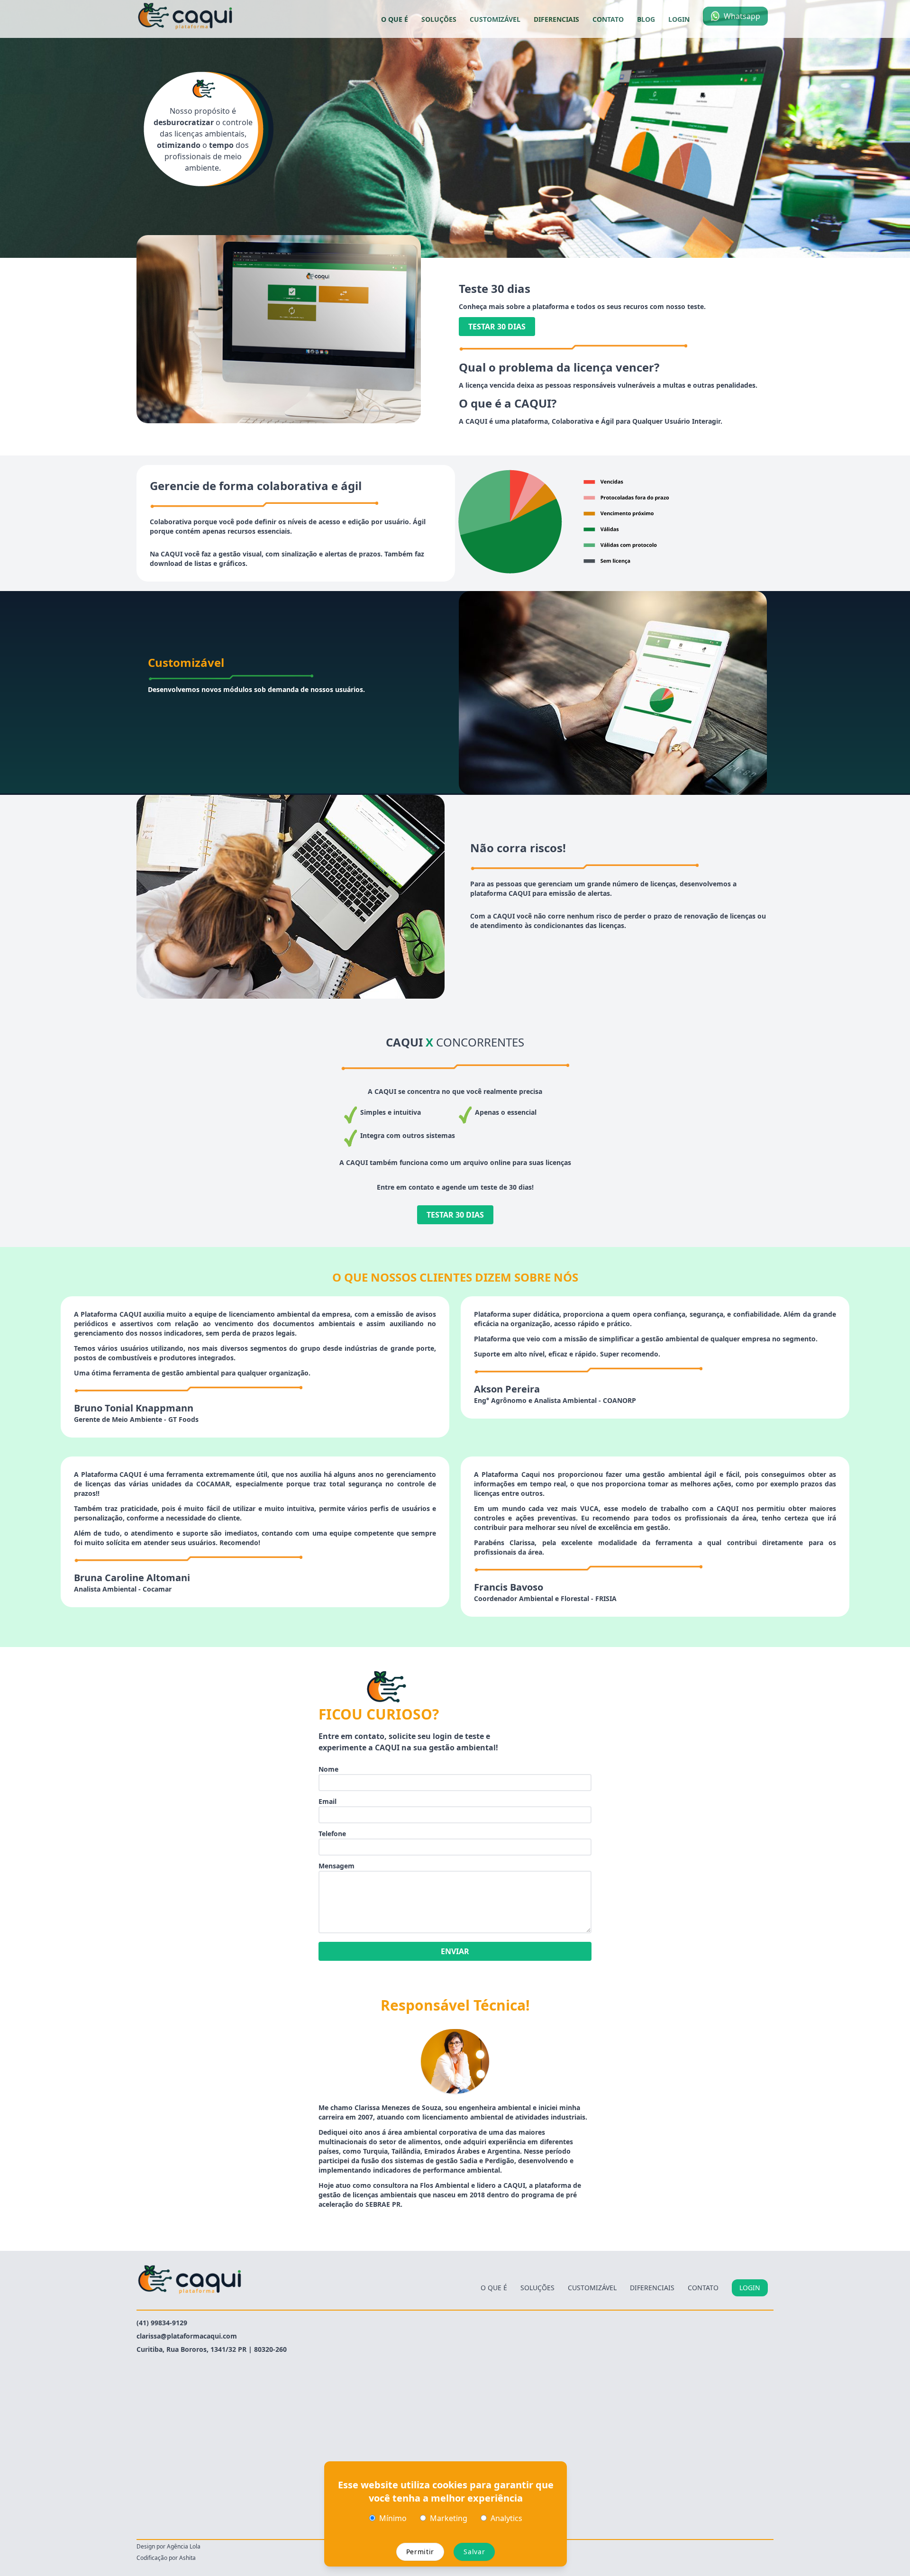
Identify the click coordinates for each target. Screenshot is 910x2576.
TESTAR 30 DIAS (497, 327)
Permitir (420, 2552)
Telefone (332, 1834)
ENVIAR (455, 1951)
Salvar (474, 2552)
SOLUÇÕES (439, 19)
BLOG (646, 19)
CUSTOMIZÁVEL (495, 19)
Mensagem (337, 1866)
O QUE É (395, 19)
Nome (328, 1769)
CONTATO (608, 19)
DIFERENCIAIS (556, 19)
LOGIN (679, 19)
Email (328, 1801)
